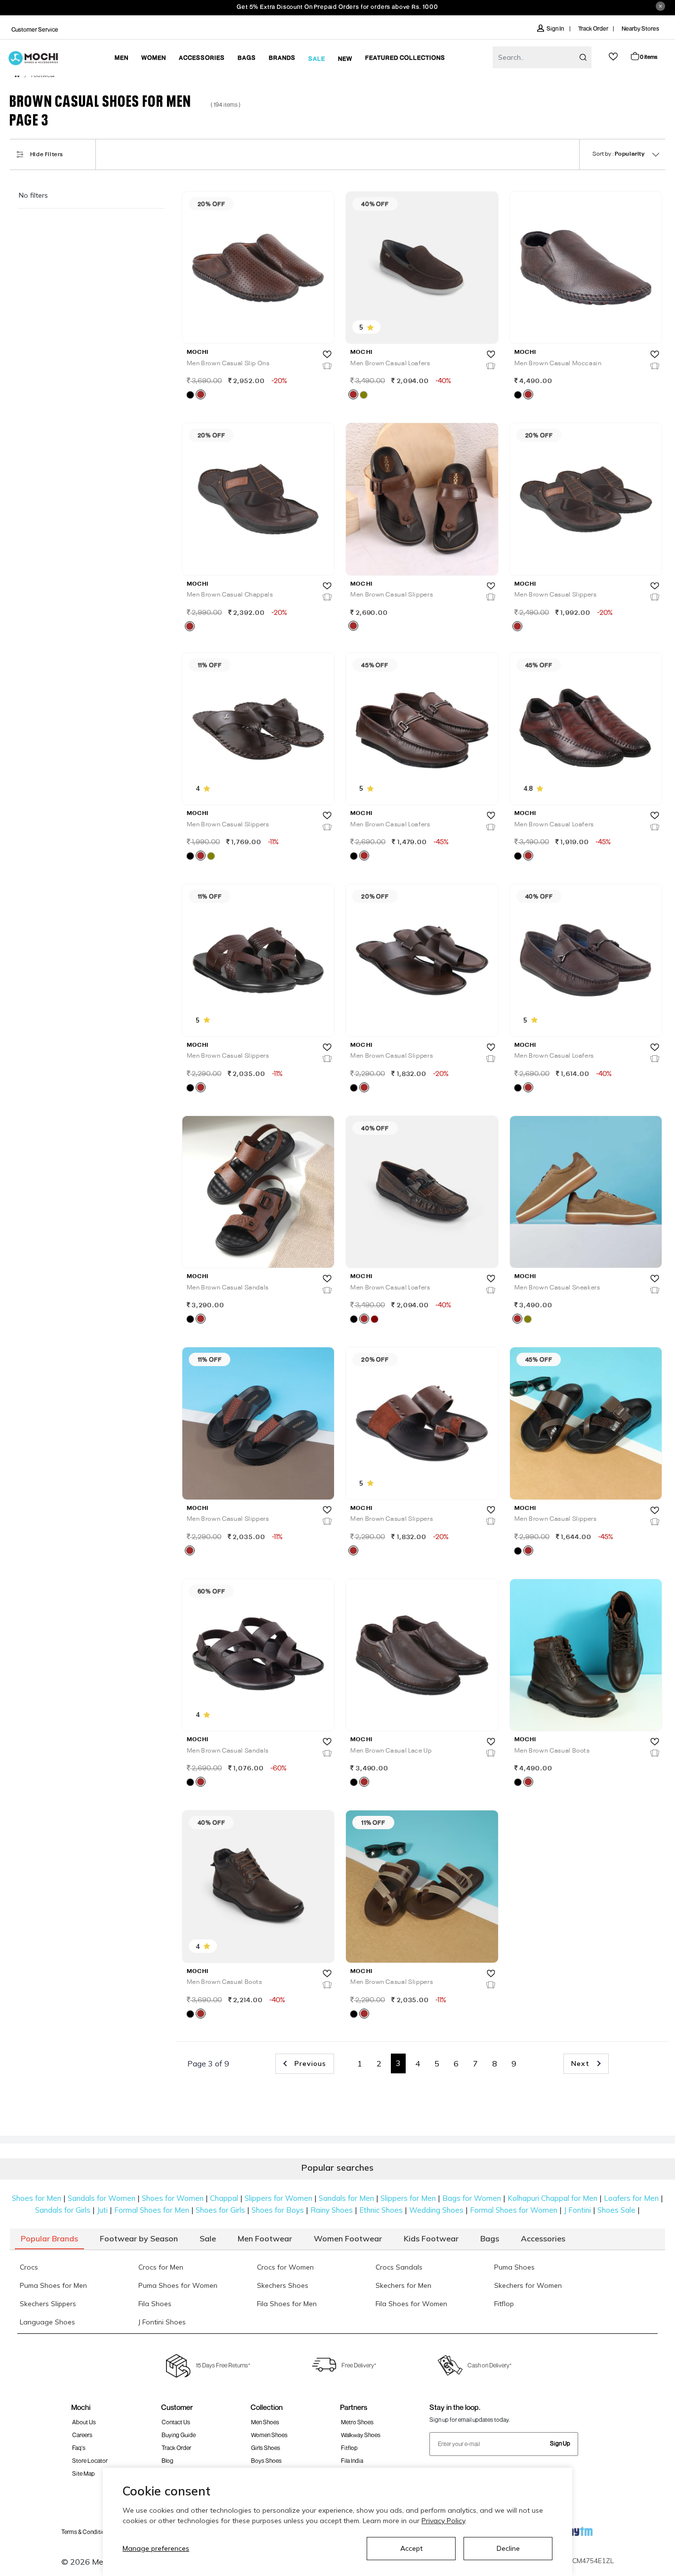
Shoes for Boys (278, 2210)
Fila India (352, 2461)
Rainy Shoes (332, 2210)
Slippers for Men (408, 2198)
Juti (102, 2210)
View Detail (257, 322)
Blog (168, 2461)
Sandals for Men (346, 2198)
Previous (309, 2063)
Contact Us (176, 2422)
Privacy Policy (443, 2521)
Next (582, 2063)
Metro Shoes (357, 2422)
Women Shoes (269, 2435)
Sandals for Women (102, 2198)
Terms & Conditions (86, 2532)
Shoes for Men (37, 2198)
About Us (84, 2422)
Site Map (84, 2473)
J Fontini (577, 2210)
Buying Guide (179, 2435)
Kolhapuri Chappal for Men (552, 2198)
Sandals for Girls (63, 2210)
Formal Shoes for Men (152, 2210)
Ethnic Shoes (381, 2210)
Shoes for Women (173, 2198)
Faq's (79, 2448)
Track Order (593, 28)
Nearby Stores (640, 28)
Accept (411, 2548)
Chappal (224, 2198)
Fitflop (349, 2448)
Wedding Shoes (436, 2210)
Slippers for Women (278, 2198)
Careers (82, 2435)
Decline (508, 2548)
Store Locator (90, 2461)
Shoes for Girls (220, 2210)
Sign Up (560, 2443)
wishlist (613, 57)
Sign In (556, 28)
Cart (649, 57)
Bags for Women (472, 2198)
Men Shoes (265, 2422)
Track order (176, 2448)
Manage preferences (156, 2548)
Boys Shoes (266, 2461)
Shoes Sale (616, 2210)
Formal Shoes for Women (514, 2210)
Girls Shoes (266, 2448)
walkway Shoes (361, 2435)
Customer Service (35, 29)
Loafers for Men (631, 2198)
